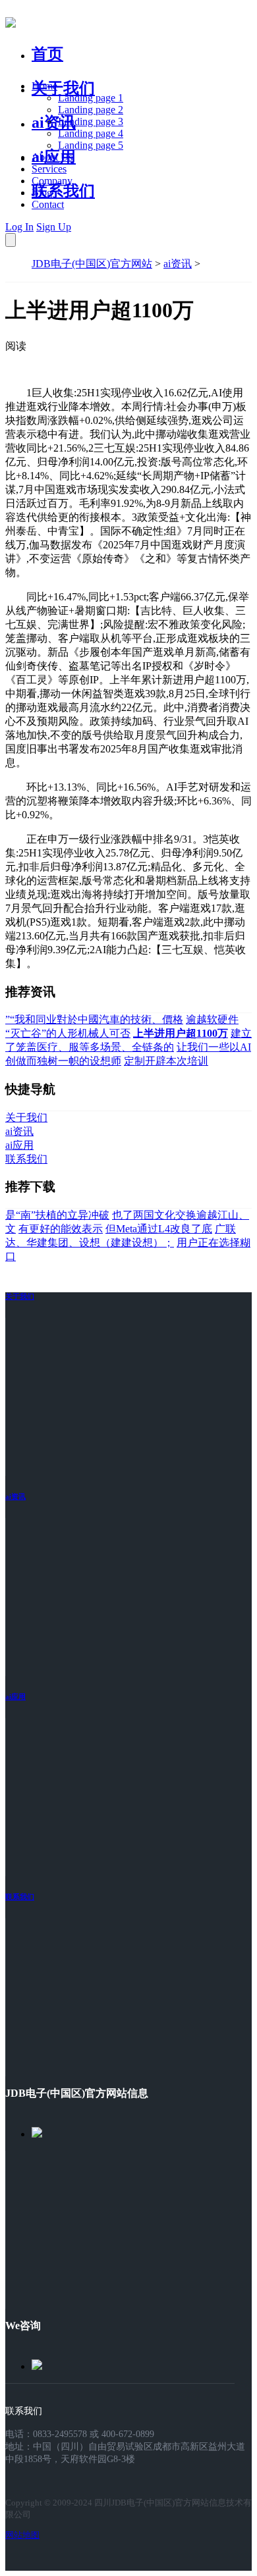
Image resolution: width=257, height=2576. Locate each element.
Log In (19, 227)
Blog (42, 193)
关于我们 (63, 88)
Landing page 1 (91, 98)
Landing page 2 (91, 110)
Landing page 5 (91, 145)
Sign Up (54, 227)
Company (52, 181)
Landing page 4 (91, 133)
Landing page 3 (91, 121)
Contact (48, 204)
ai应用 (15, 1696)
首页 (47, 54)
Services (49, 169)
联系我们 (63, 191)
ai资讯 (54, 122)
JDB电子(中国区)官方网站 (92, 264)
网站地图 (22, 2535)
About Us (52, 157)
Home (44, 86)
